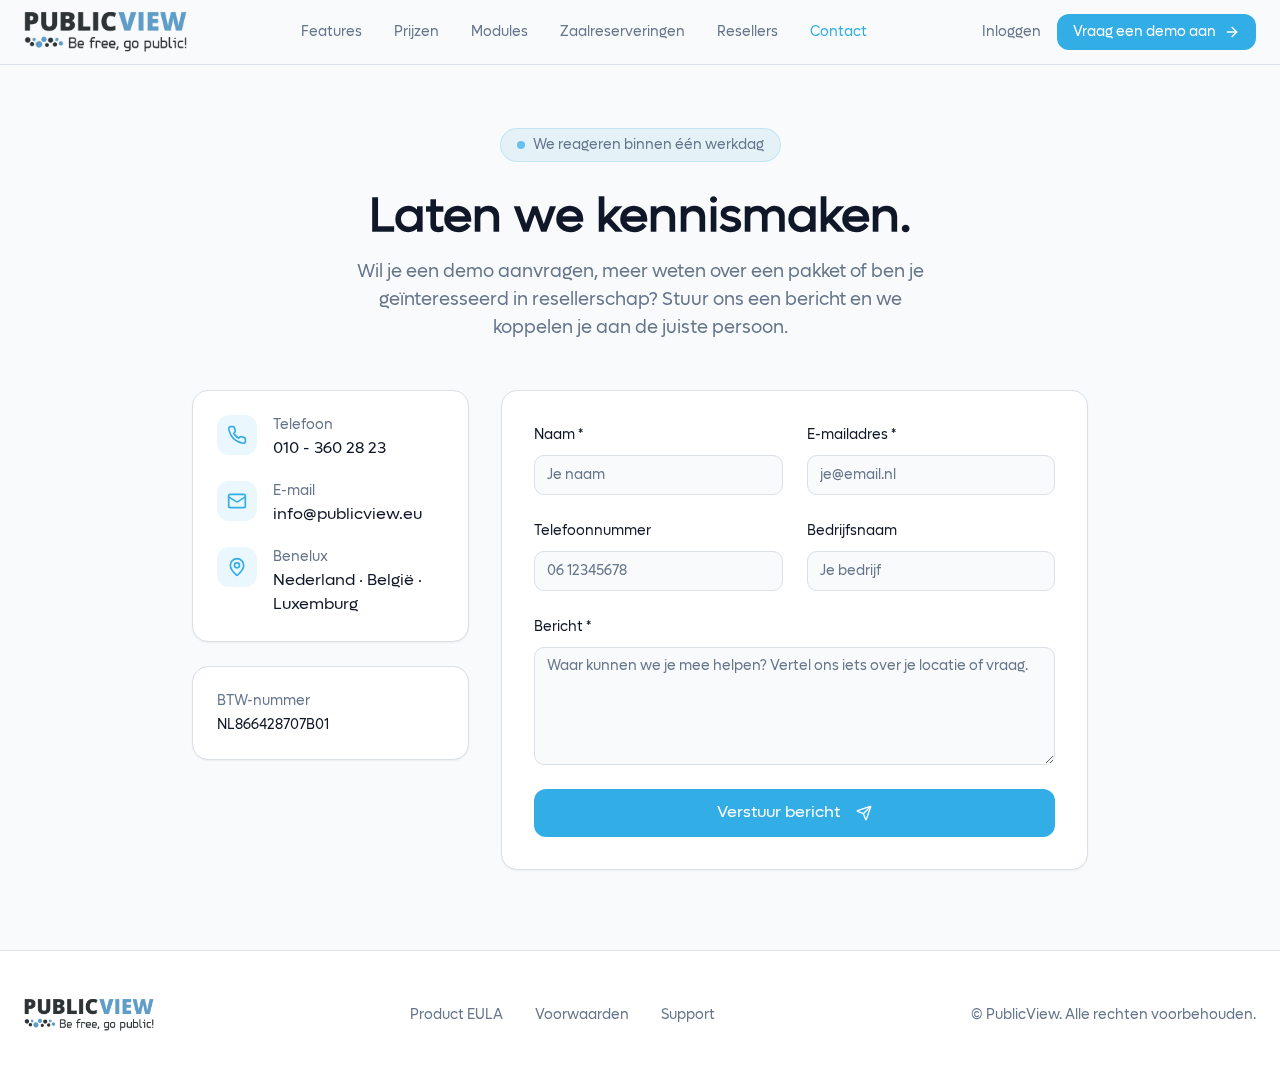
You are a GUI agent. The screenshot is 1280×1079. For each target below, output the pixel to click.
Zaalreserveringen (622, 32)
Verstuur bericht (778, 813)
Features (331, 32)
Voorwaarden (582, 1015)
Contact (838, 32)
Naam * (558, 435)
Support (688, 1015)
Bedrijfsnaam (852, 531)
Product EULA (456, 1015)
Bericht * (562, 627)
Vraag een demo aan (1144, 32)
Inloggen (1011, 32)
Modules (499, 32)
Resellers (747, 32)
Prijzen (416, 32)
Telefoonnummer (592, 531)
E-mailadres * (851, 435)
